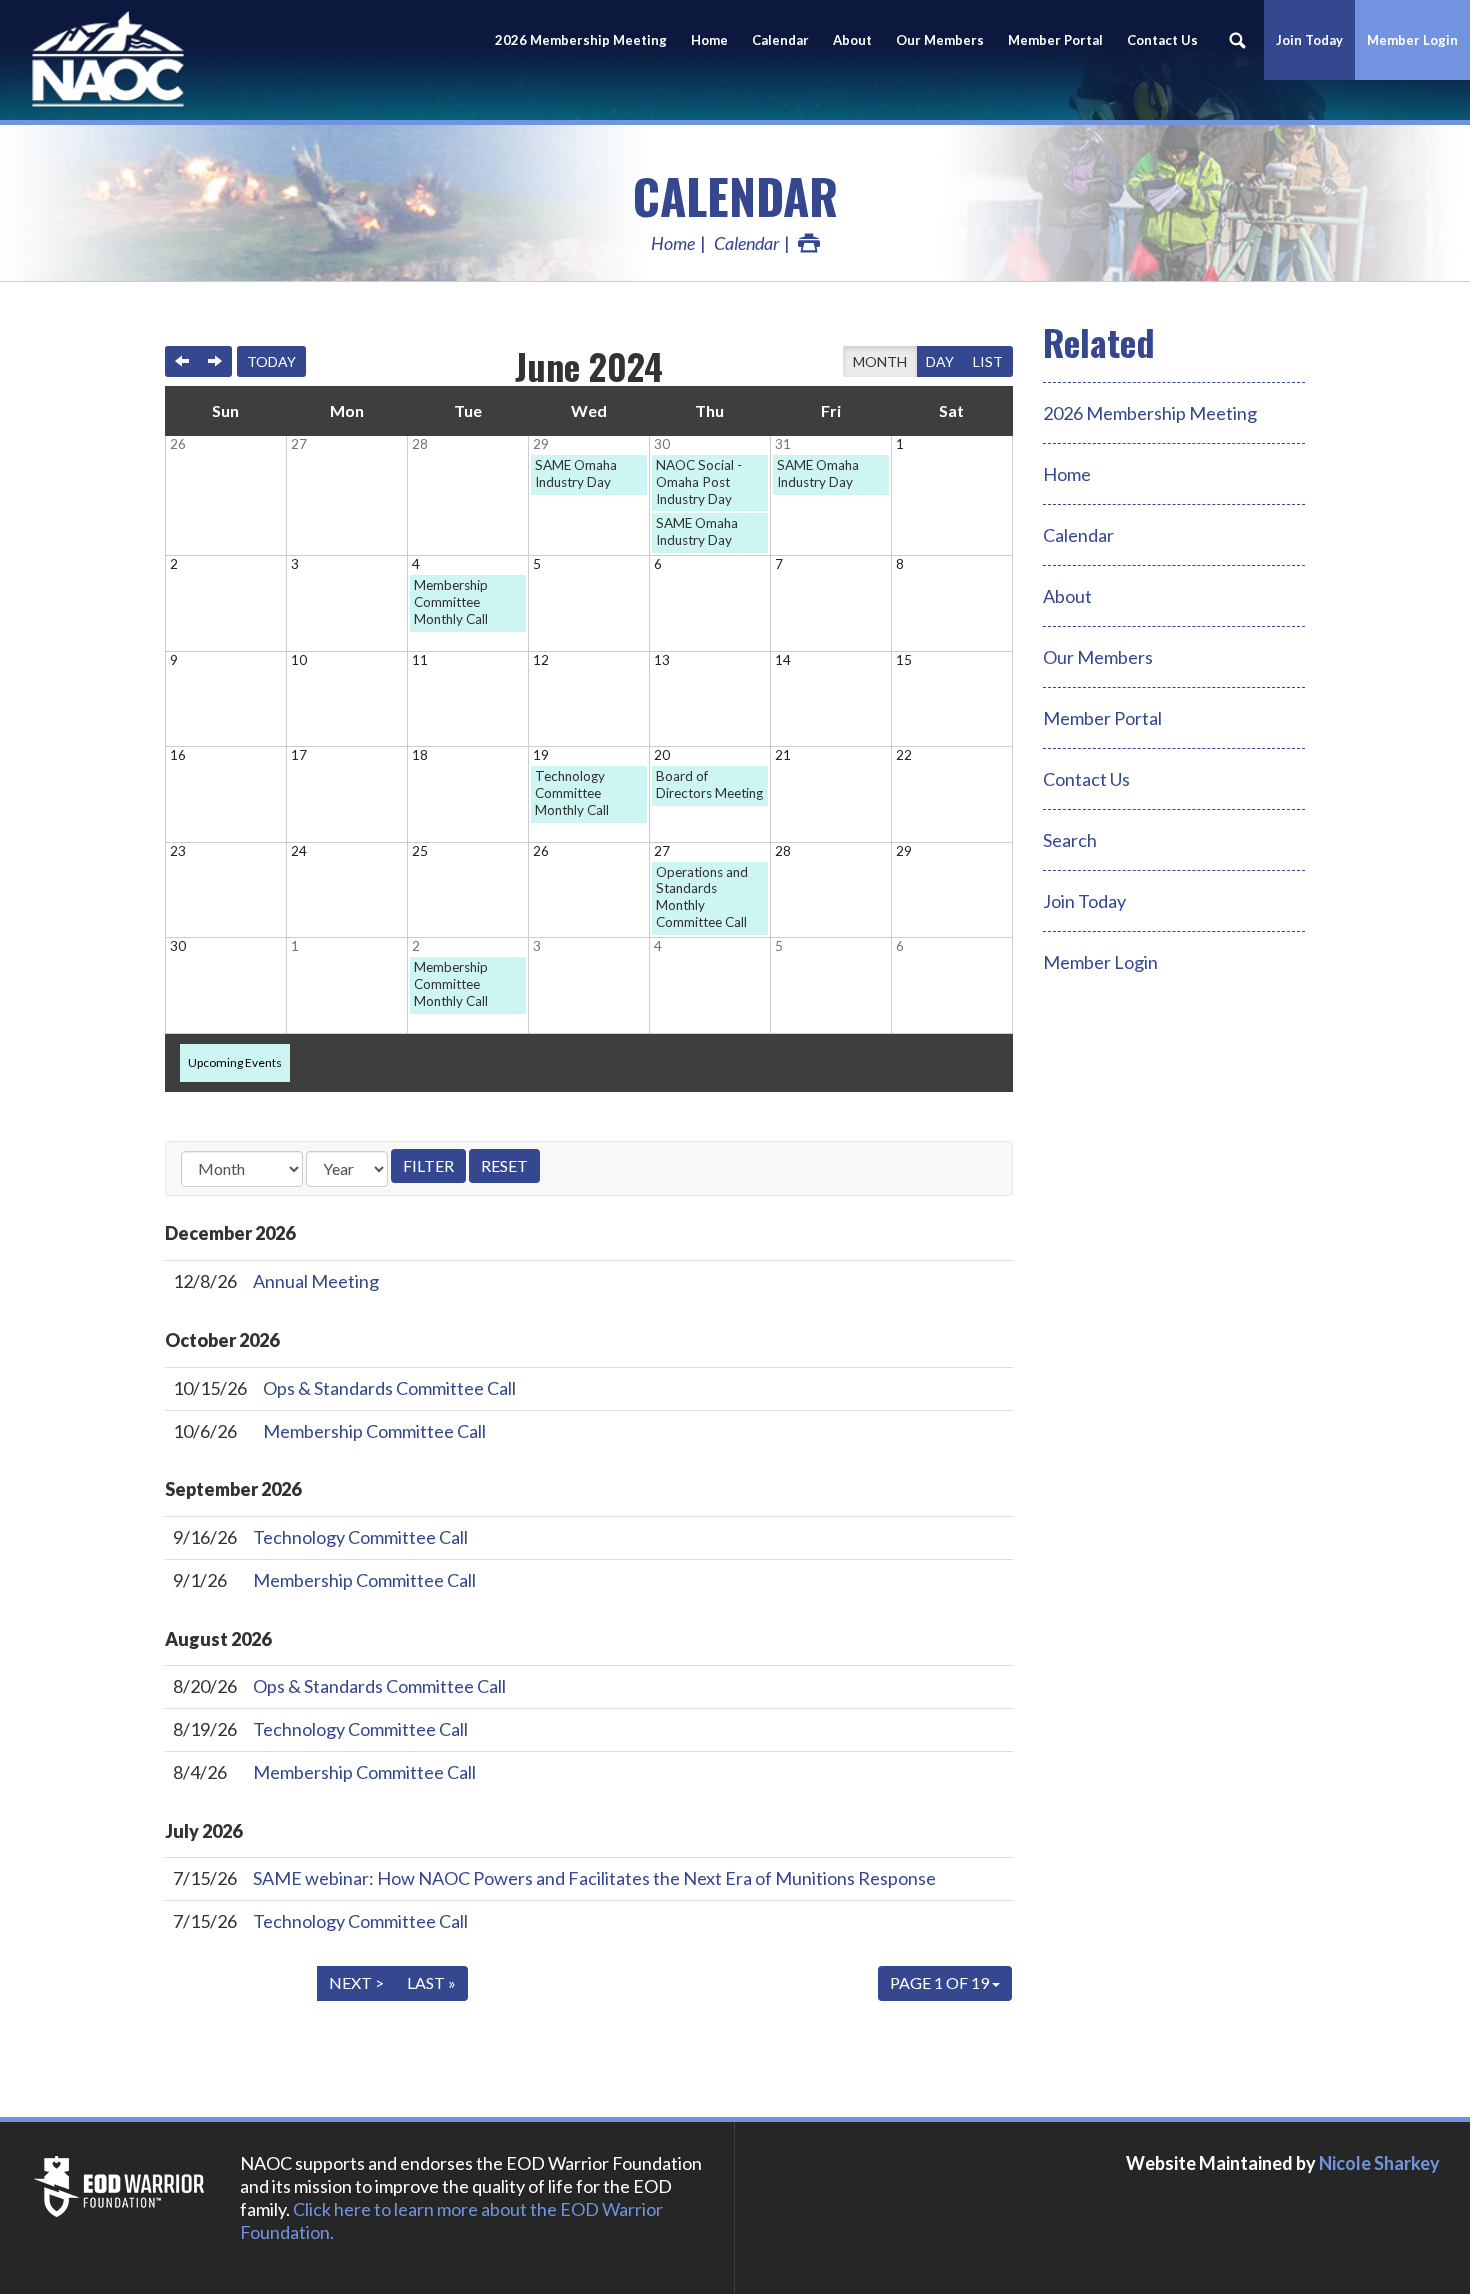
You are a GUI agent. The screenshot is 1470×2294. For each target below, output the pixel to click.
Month (880, 361)
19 (541, 755)
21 (783, 755)
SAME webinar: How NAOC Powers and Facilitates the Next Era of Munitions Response (594, 1878)
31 (783, 444)
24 (299, 851)
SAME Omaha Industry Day (576, 473)
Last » (431, 1982)
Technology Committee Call (360, 1537)
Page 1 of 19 (941, 1982)
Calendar (780, 40)
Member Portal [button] (1055, 40)
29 (541, 444)
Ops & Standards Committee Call (389, 1388)
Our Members (940, 40)
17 (299, 755)
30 (662, 444)
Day (940, 361)
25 (420, 851)
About (852, 40)
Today (271, 361)
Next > (356, 1982)
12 (541, 660)
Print (809, 243)
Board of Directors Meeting (709, 784)
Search (1070, 840)
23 (178, 851)
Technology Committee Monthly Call (572, 793)
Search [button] (1237, 40)
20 (662, 755)
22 (904, 755)
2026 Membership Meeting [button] (581, 40)
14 (783, 660)
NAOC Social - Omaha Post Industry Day (699, 482)
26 (178, 444)
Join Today (1084, 901)
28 (420, 444)
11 (420, 660)
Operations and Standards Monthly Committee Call (702, 897)
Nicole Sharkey (1379, 2163)
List (988, 361)
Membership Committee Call (374, 1431)
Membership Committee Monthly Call (451, 602)
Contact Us (1162, 40)
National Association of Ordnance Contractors (180, 60)
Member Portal (1102, 718)
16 (178, 755)
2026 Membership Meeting (1150, 413)
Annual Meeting (316, 1281)
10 (299, 660)
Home (709, 40)
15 (904, 660)
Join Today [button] (1309, 40)
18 (420, 755)
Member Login (1412, 40)
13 (662, 660)
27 (299, 444)
